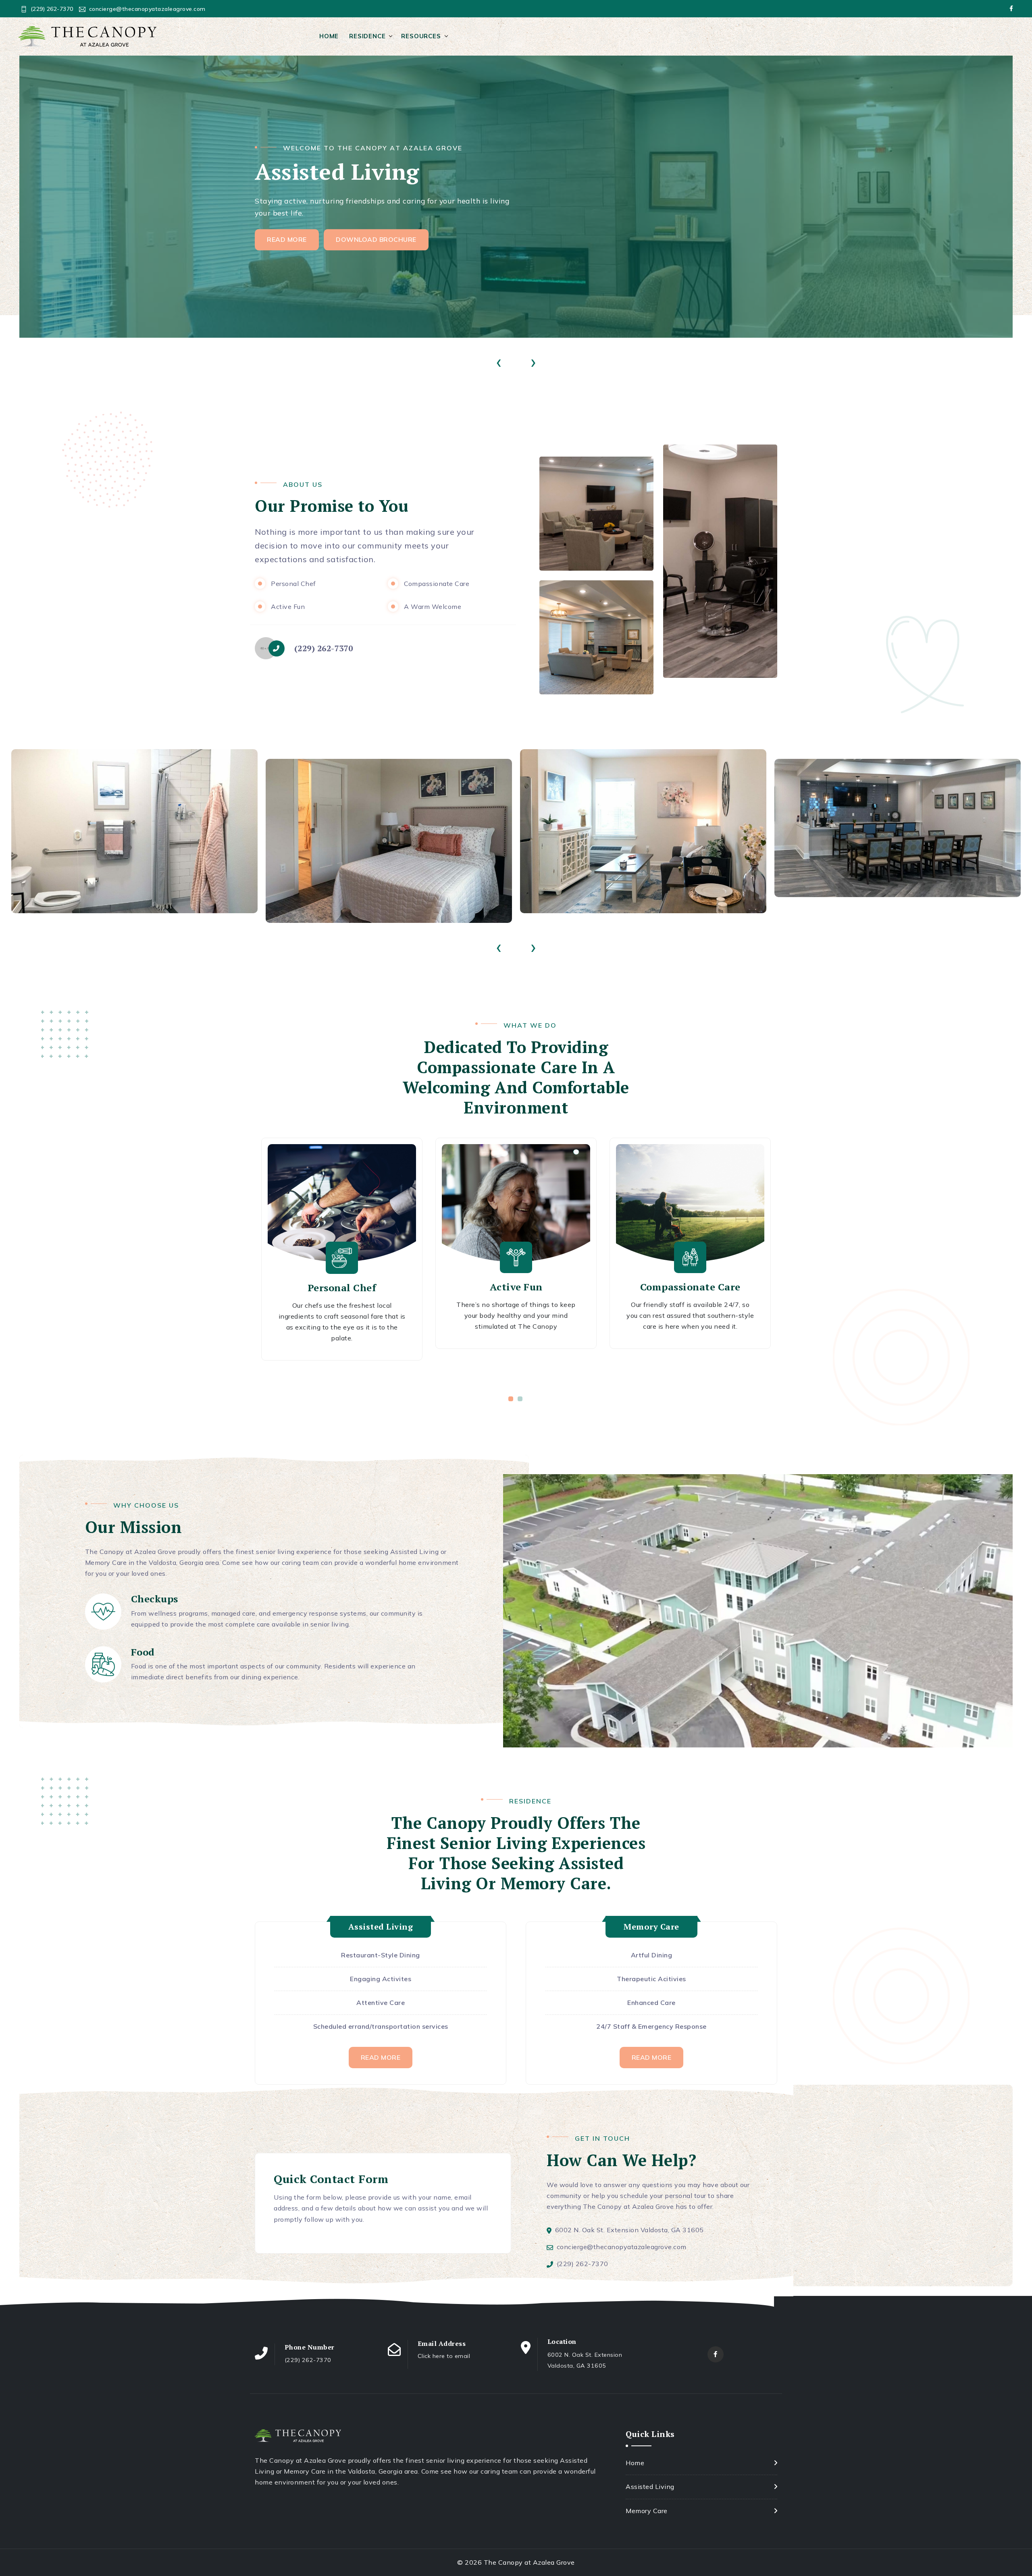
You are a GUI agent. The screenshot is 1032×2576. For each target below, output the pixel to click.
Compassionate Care (690, 1287)
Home (329, 36)
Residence (367, 36)
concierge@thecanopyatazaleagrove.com (147, 9)
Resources (421, 36)
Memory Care (647, 2511)
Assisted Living (650, 2487)
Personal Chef (342, 1288)
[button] (511, 1399)
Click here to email (444, 2356)
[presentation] (499, 361)
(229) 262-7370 (52, 9)
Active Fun (516, 1287)
